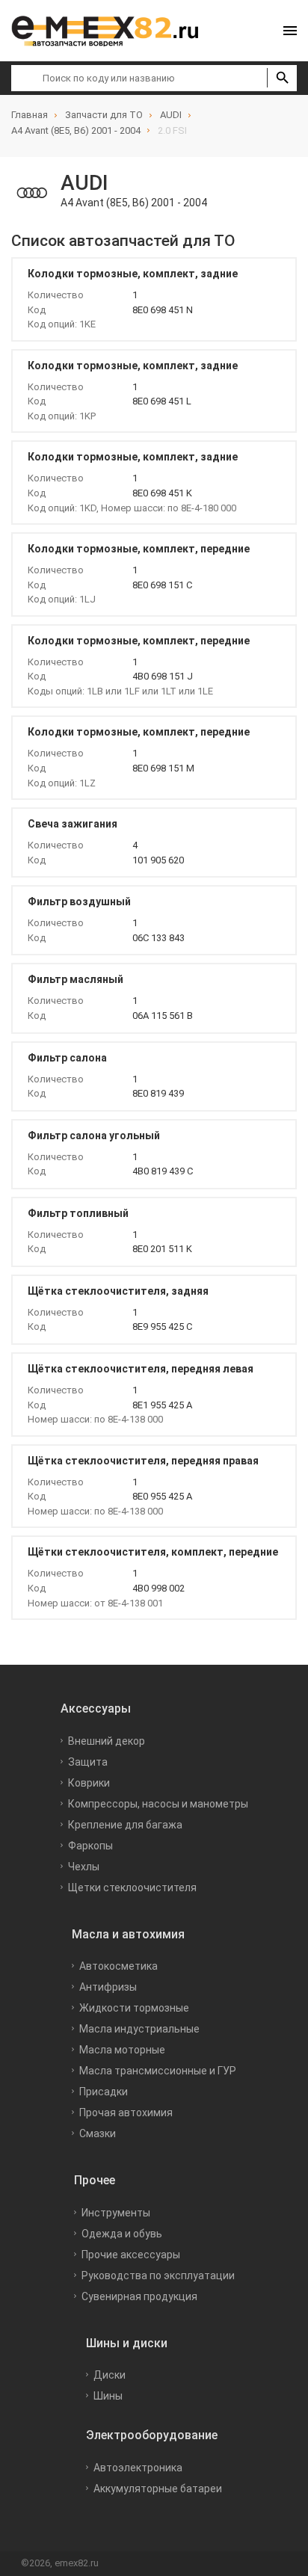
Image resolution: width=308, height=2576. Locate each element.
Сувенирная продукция (139, 2296)
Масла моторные (122, 2050)
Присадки (104, 2092)
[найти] (282, 78)
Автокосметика (118, 1966)
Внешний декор (107, 1741)
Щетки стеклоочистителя (132, 1888)
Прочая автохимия (126, 2113)
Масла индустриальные (139, 2029)
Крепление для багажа (125, 1825)
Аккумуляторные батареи (158, 2489)
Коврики (89, 1783)
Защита (88, 1762)
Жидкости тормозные (134, 2008)
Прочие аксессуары (131, 2255)
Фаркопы (90, 1846)
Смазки (98, 2133)
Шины (108, 2396)
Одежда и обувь (122, 2234)
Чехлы (84, 1867)
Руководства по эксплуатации (158, 2275)
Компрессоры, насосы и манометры (158, 1804)
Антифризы (108, 1987)
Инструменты (116, 2213)
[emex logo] (112, 31)
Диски (110, 2375)
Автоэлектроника (138, 2468)
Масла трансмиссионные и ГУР (158, 2071)
